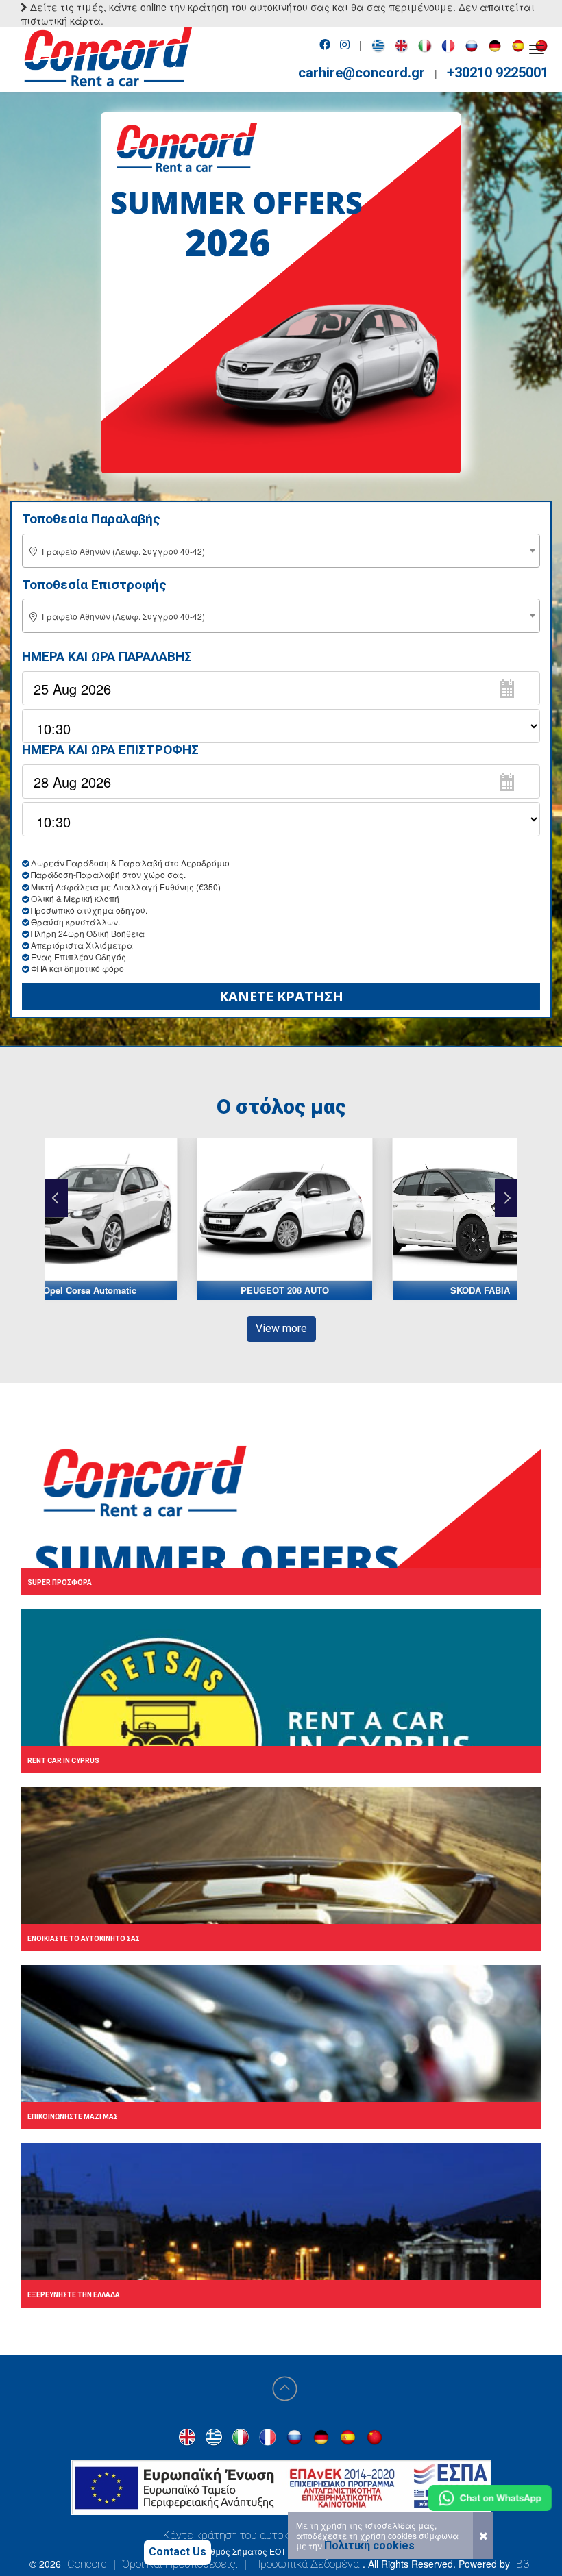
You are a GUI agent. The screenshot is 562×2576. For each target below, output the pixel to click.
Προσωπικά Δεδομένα (306, 2564)
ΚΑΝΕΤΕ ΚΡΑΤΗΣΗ (281, 996)
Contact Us (178, 2552)
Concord (87, 2564)
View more (281, 1328)
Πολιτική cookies (369, 2546)
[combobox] (281, 551)
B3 (523, 2564)
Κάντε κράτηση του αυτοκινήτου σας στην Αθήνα (281, 2535)
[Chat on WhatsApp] (490, 2498)
